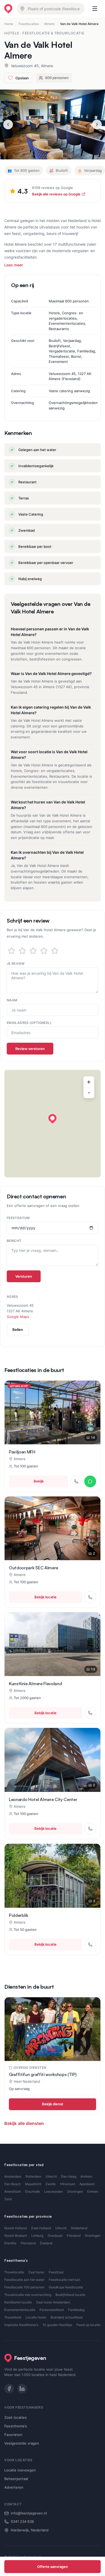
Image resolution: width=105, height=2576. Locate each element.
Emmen (93, 2191)
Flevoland (28, 2243)
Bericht (14, 1241)
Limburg (37, 2236)
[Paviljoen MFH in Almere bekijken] (52, 1412)
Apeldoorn (87, 2184)
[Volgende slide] (97, 124)
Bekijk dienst (53, 2104)
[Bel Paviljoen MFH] (76, 1481)
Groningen (75, 2191)
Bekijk (39, 1481)
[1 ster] (12, 951)
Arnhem (86, 2176)
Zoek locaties (15, 2417)
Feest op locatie (88, 2325)
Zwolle (51, 2184)
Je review (16, 964)
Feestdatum (18, 1218)
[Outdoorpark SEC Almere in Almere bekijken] (52, 1528)
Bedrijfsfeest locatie (70, 2295)
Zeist (8, 2199)
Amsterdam (13, 2176)
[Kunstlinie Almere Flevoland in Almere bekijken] (52, 1644)
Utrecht (51, 2176)
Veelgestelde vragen (22, 2443)
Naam (12, 1000)
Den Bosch (13, 2184)
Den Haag (69, 2176)
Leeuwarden (54, 2191)
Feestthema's (16, 2426)
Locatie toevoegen (20, 2470)
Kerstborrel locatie (18, 2302)
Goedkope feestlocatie (66, 2287)
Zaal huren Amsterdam (53, 2302)
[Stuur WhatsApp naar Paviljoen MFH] (90, 1481)
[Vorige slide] (8, 124)
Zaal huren (36, 2272)
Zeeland (46, 2243)
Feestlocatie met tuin (64, 2280)
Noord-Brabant (16, 2236)
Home (9, 24)
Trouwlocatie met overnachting (28, 2295)
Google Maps (18, 1317)
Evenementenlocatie (20, 2310)
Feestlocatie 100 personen (24, 2287)
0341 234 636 (22, 2521)
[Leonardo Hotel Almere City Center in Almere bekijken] (52, 1760)
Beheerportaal (16, 2479)
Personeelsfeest (52, 2310)
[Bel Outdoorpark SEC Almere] (90, 1597)
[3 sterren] (33, 951)
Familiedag (76, 2310)
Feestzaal (56, 2272)
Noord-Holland (15, 2228)
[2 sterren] (22, 951)
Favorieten (13, 2435)
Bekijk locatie (45, 1597)
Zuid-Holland (41, 2228)
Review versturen (30, 1049)
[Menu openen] (95, 9)
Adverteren (14, 2487)
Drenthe (10, 2243)
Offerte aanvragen (52, 2567)
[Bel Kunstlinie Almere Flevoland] (90, 1713)
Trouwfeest (13, 2317)
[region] (52, 1124)
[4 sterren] (44, 951)
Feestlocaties (29, 24)
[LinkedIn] (22, 2389)
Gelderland (79, 2228)
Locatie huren (36, 2317)
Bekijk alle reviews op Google (56, 194)
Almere (49, 24)
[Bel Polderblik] (90, 1945)
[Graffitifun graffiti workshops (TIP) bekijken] (52, 2029)
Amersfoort (13, 2191)
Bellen (18, 1330)
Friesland (74, 2236)
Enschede (32, 2191)
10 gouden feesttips (57, 2325)
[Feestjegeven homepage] (8, 9)
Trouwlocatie (14, 2272)
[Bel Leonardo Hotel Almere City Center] (90, 1829)
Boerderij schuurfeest (67, 2317)
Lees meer (14, 265)
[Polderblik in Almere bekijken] (52, 1876)
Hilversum (68, 2184)
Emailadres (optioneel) (29, 1023)
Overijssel (55, 2236)
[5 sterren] (55, 951)
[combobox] (51, 9)
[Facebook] (9, 2389)
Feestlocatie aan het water (24, 2280)
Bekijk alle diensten (24, 2123)
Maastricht (33, 2184)
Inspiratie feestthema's (21, 2325)
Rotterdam (33, 2176)
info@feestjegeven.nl (29, 2513)
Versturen (24, 1276)
